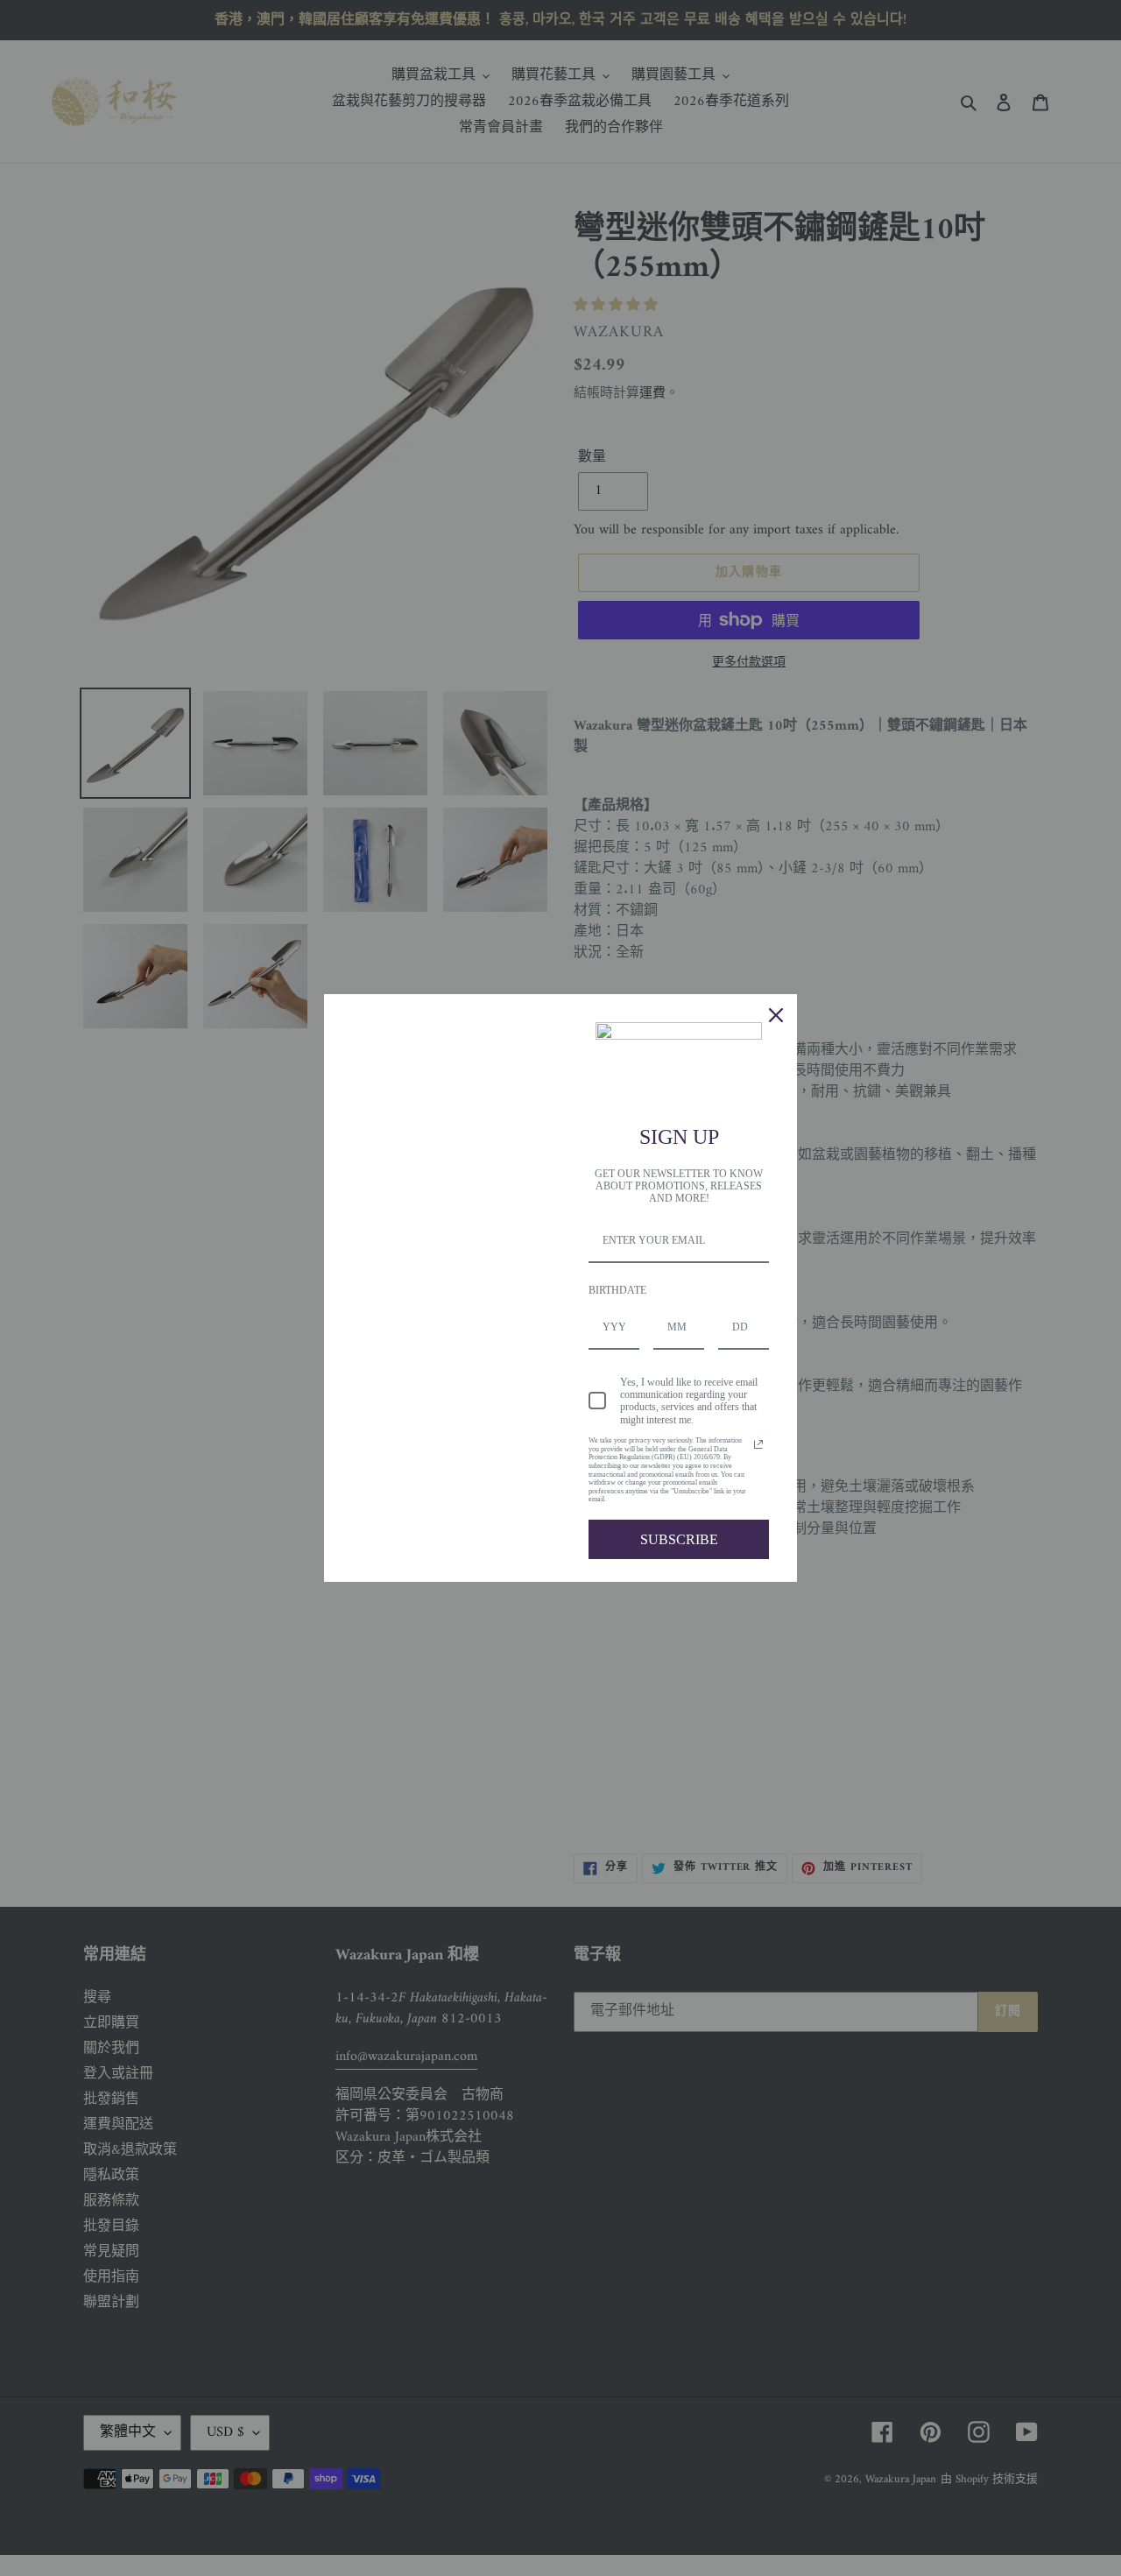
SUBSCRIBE (679, 1539)
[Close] (776, 1015)
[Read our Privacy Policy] (758, 1444)
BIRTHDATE (617, 1290)
